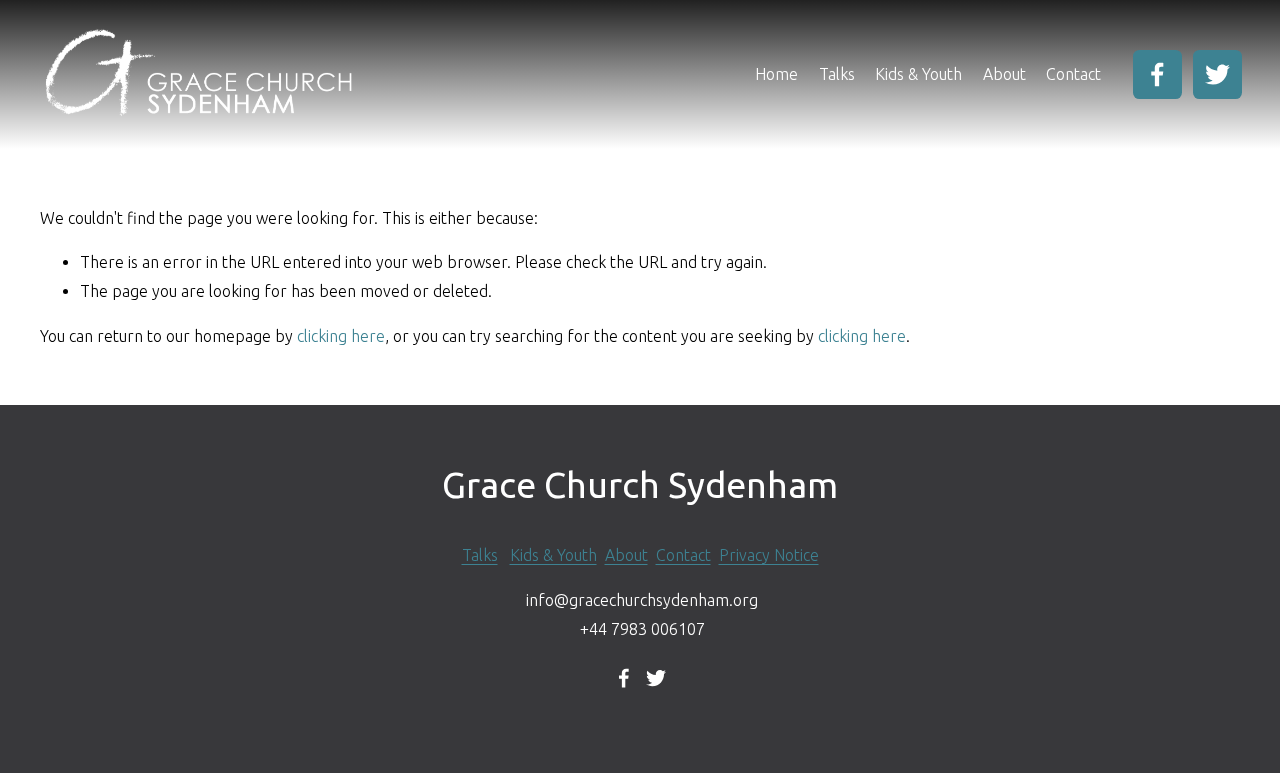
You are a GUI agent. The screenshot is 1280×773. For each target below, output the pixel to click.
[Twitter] (1217, 74)
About (626, 555)
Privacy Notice (769, 555)
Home (776, 74)
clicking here (341, 336)
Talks (837, 74)
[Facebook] (1157, 74)
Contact (1073, 74)
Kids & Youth (918, 74)
